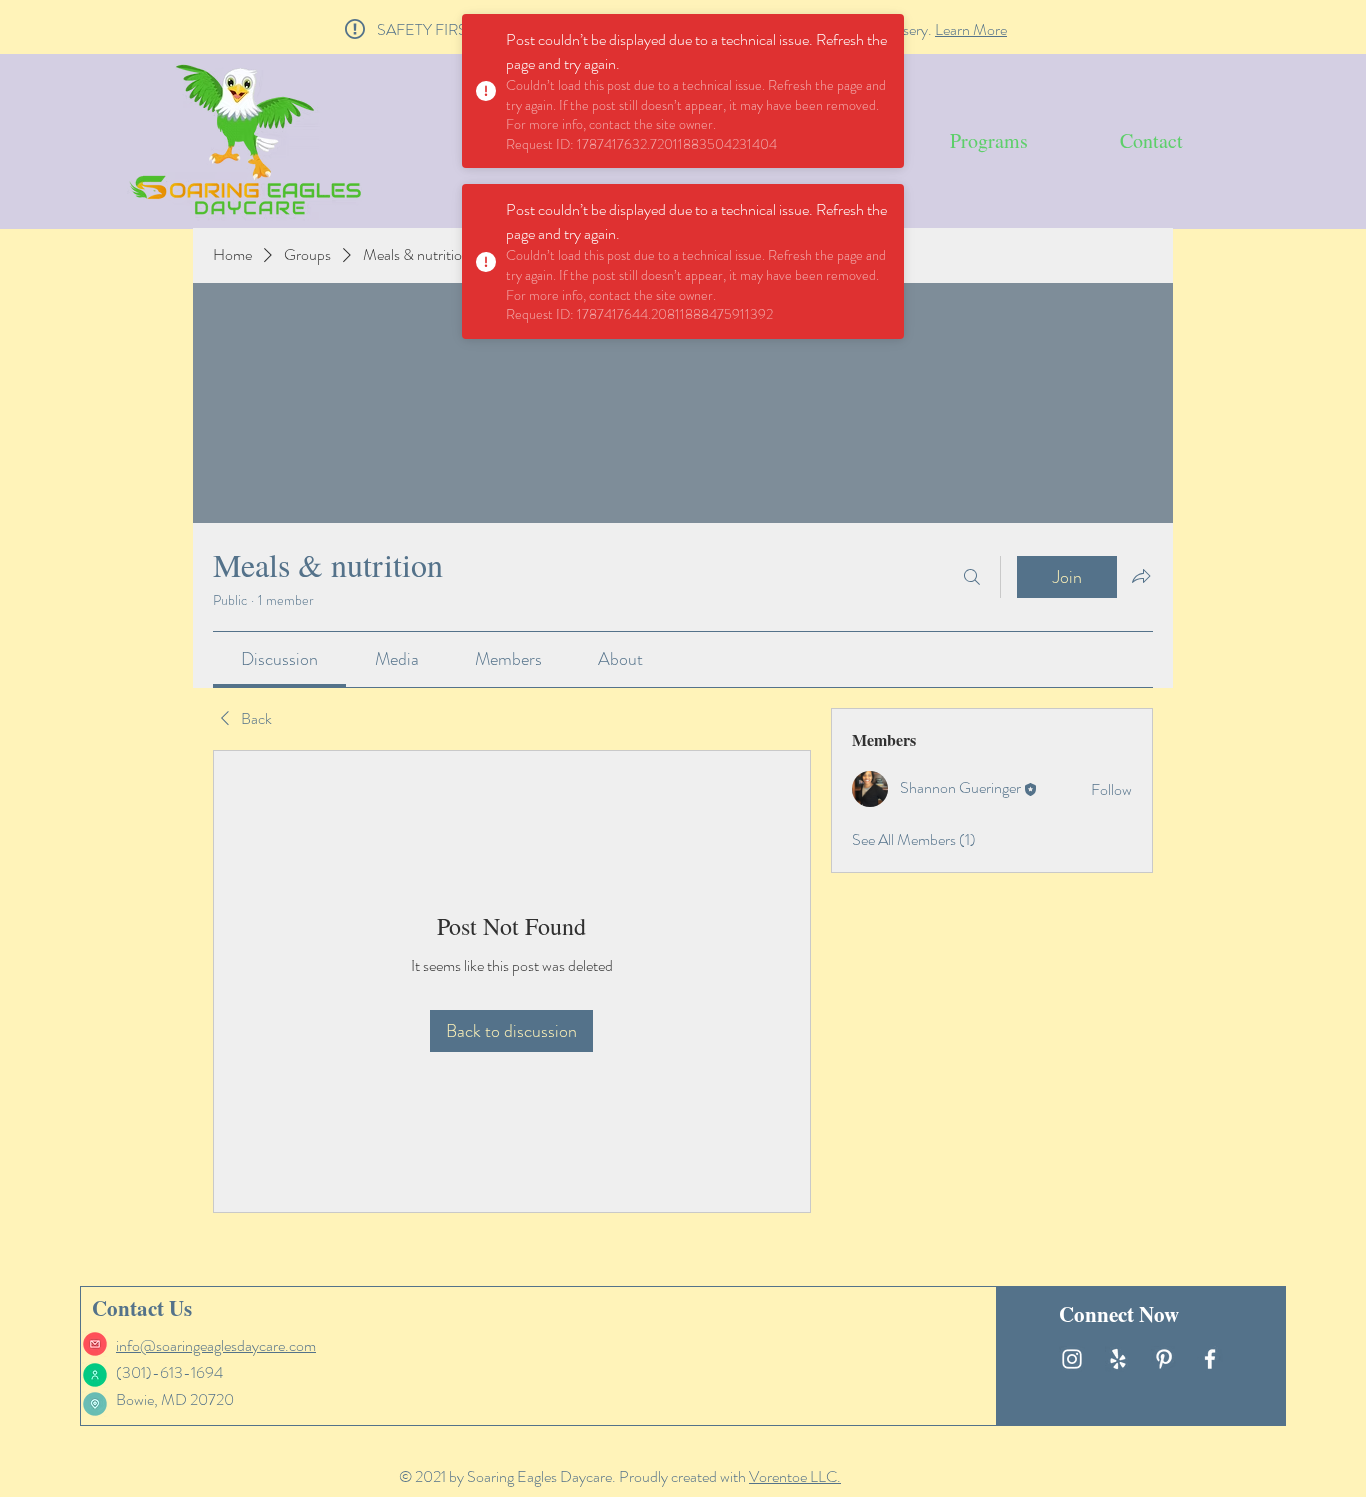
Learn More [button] (971, 29)
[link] (279, 659)
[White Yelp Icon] (1118, 1359)
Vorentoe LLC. (795, 1476)
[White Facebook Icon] (1210, 1359)
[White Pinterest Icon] (1164, 1359)
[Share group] (1141, 576)
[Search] (972, 577)
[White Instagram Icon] (1072, 1359)
